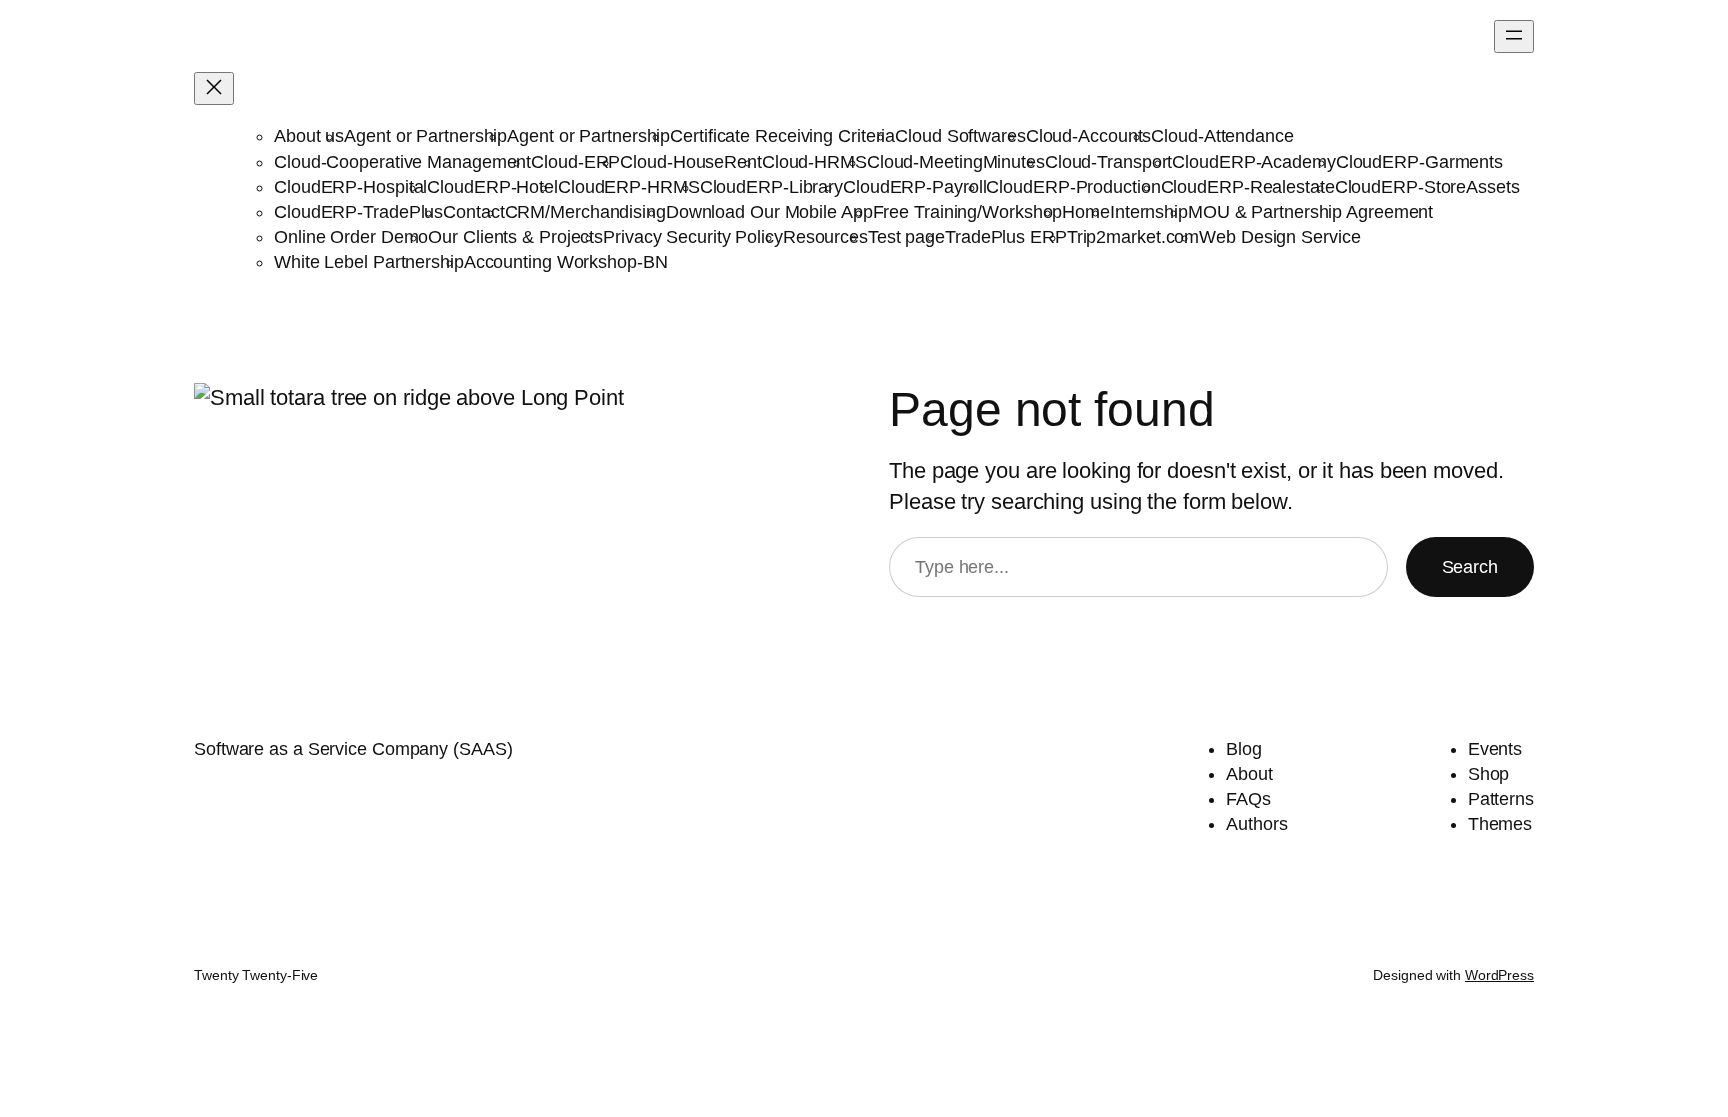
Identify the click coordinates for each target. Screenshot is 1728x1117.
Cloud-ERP (575, 162)
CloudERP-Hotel (492, 187)
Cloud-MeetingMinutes (956, 162)
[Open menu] (1514, 36)
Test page (906, 237)
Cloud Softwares (960, 136)
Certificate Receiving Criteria (782, 136)
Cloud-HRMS (814, 162)
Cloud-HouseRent (691, 162)
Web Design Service (1279, 237)
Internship (1149, 212)
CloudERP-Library (771, 187)
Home (1086, 212)
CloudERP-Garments (1419, 162)
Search (1470, 567)
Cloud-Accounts (1089, 136)
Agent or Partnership (425, 136)
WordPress (1499, 975)
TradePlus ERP (1006, 237)
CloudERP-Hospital (350, 187)
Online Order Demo (351, 237)
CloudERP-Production (1073, 187)
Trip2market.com (1133, 237)
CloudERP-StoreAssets (1427, 187)
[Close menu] (214, 88)
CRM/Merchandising (585, 212)
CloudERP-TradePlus (358, 212)
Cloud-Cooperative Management (402, 162)
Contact (473, 212)
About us (309, 136)
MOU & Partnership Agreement (1310, 212)
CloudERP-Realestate (1248, 187)
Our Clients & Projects (515, 237)
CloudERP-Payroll (914, 187)
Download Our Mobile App (769, 212)
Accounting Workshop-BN (566, 262)
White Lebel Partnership (369, 262)
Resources (825, 237)
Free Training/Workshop (968, 212)
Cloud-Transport (1109, 162)
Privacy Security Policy (693, 237)
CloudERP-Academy (1253, 162)
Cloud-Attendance (1222, 136)
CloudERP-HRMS (629, 187)
